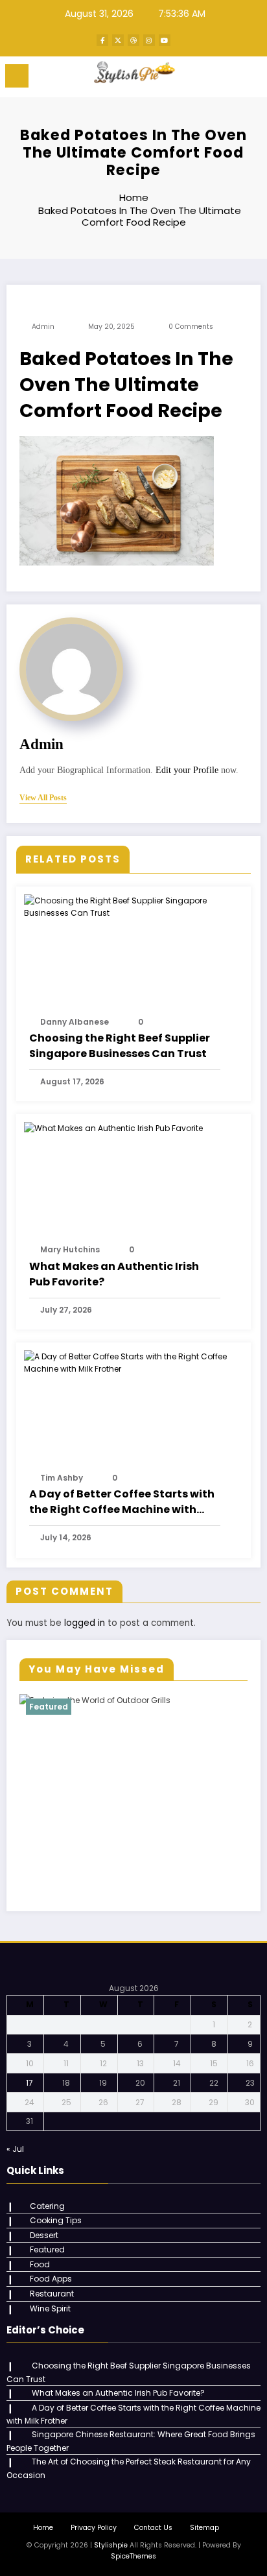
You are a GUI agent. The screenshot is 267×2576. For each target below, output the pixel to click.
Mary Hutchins (70, 1249)
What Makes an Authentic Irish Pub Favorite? (114, 1274)
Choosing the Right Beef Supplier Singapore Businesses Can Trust (120, 1046)
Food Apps (51, 2279)
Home (43, 2528)
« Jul (15, 2149)
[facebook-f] (102, 40)
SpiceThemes (133, 2556)
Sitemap (204, 2528)
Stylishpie (111, 2545)
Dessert (44, 2235)
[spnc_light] (250, 79)
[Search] (228, 78)
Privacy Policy (94, 2528)
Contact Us (153, 2528)
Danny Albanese (75, 1022)
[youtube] (165, 40)
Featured (49, 1707)
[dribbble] (133, 40)
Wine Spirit (50, 2308)
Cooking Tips (56, 2220)
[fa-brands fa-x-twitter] (118, 40)
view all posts (43, 798)
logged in (85, 1623)
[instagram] (149, 40)
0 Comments (191, 327)
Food (40, 2264)
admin (43, 327)
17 (29, 2083)
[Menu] (17, 76)
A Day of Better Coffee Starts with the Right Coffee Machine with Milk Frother (122, 1502)
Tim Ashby (62, 1478)
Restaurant (52, 2294)
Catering (47, 2206)
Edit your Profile (187, 770)
